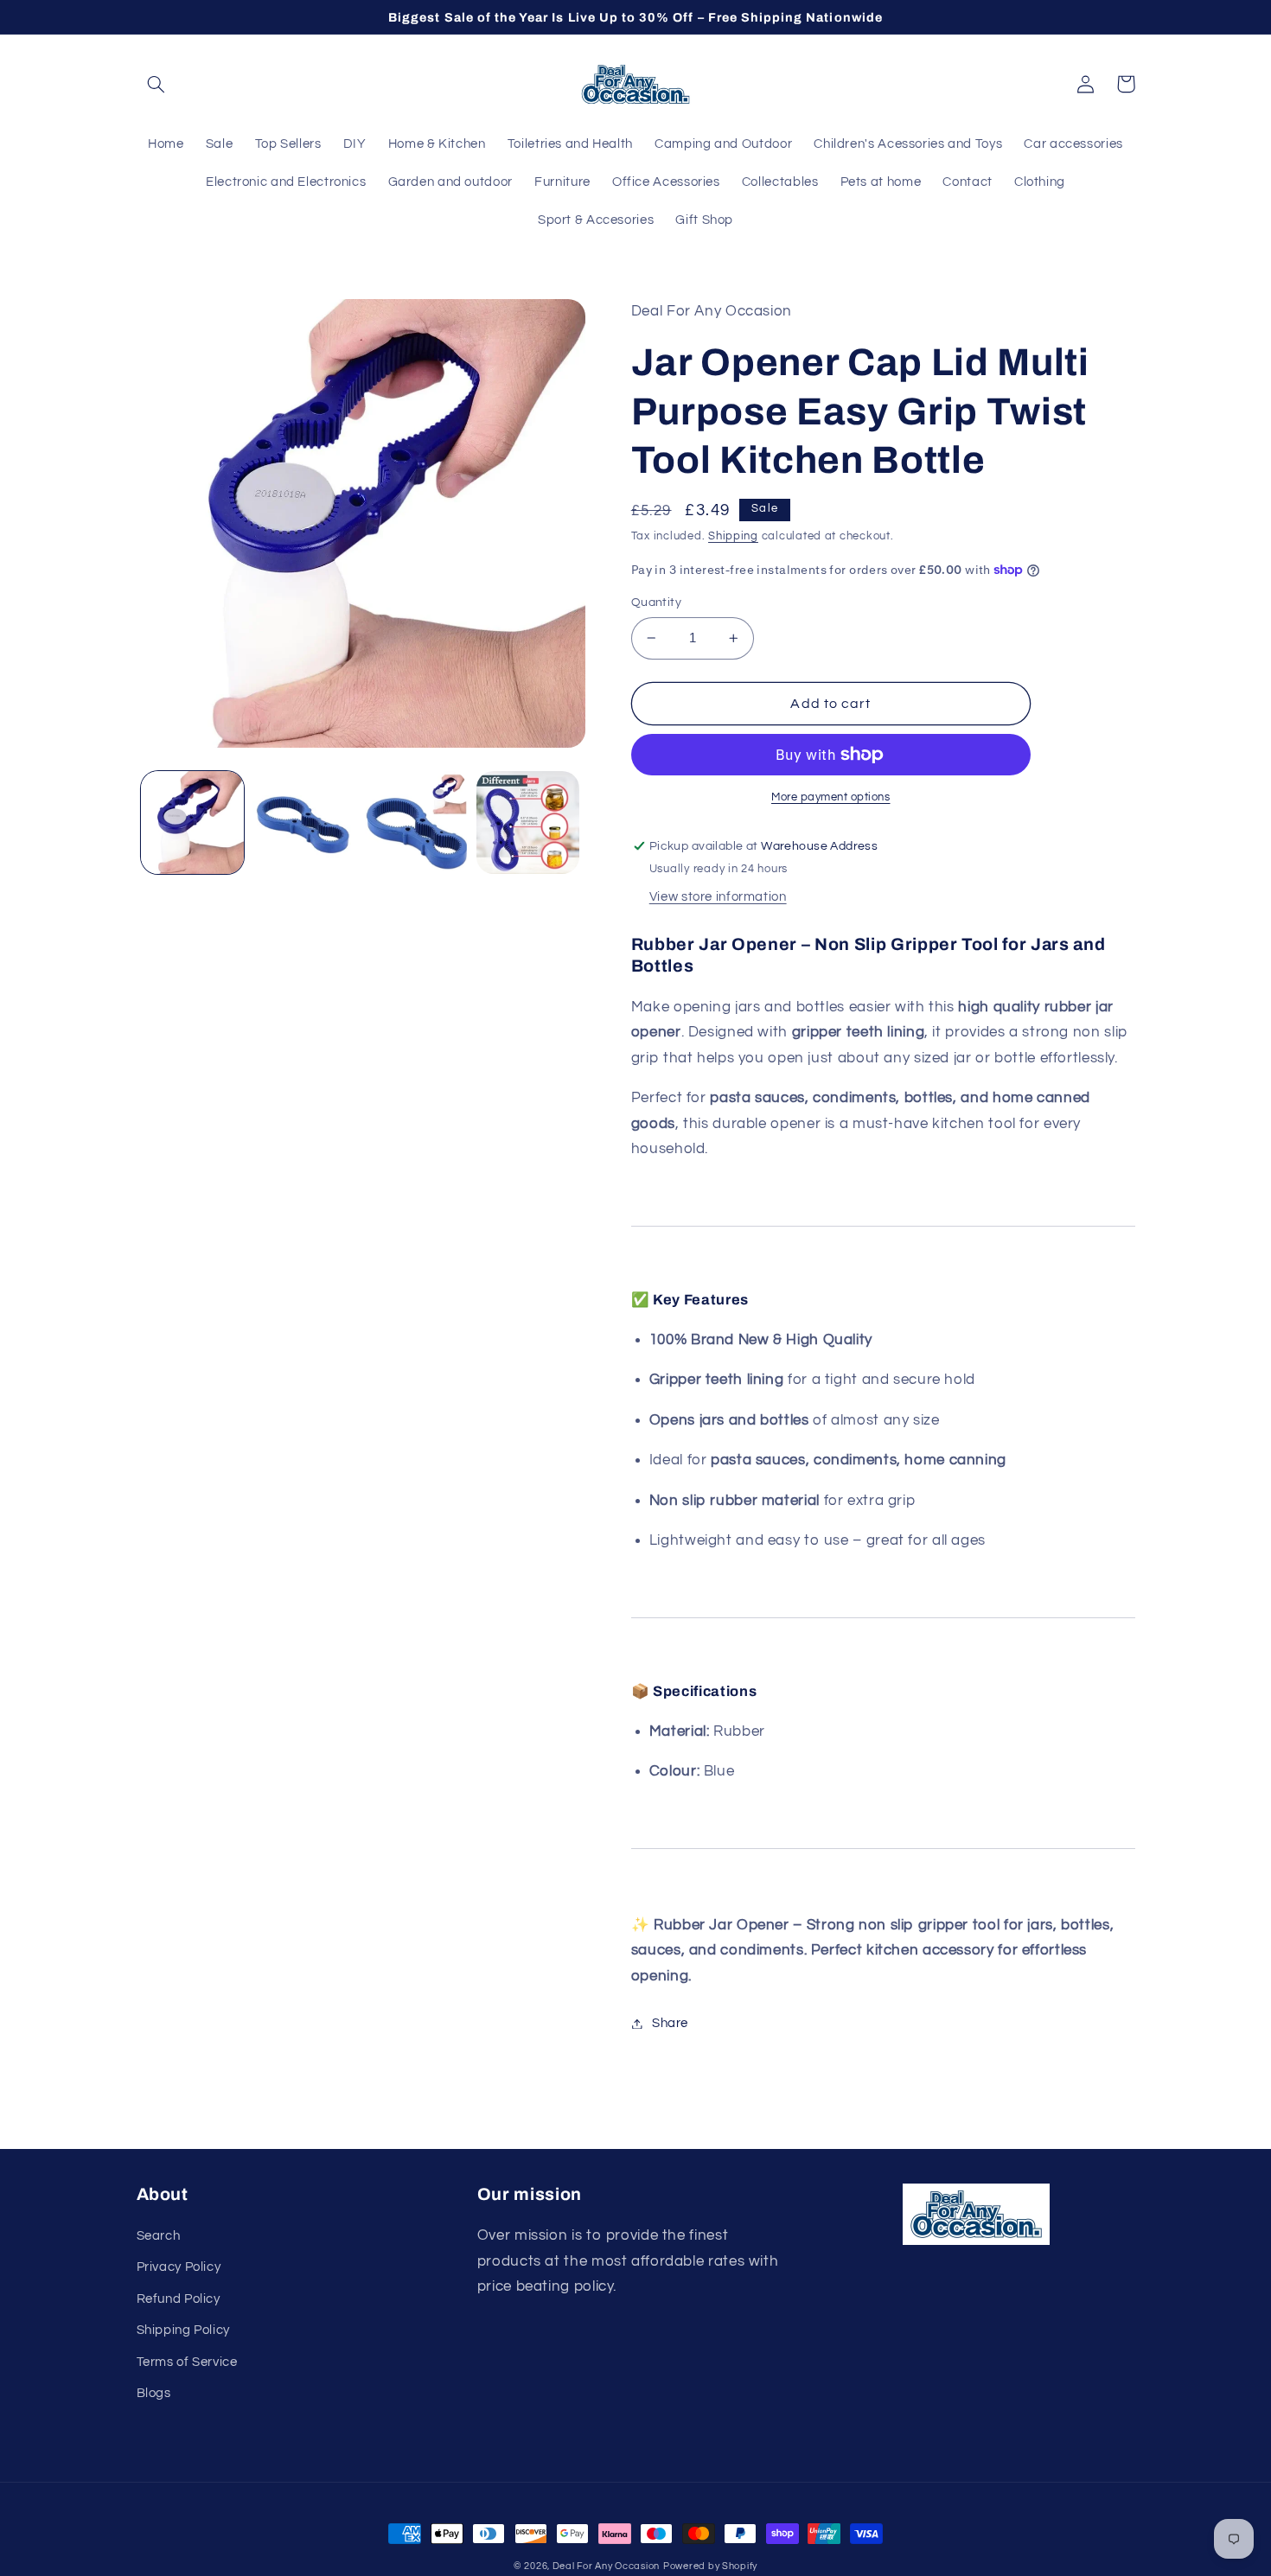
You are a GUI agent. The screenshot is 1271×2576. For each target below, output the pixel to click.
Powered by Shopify (710, 2566)
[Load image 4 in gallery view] (528, 823)
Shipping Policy (183, 2330)
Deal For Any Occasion (606, 2566)
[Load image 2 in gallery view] (304, 823)
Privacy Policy (179, 2267)
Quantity (656, 603)
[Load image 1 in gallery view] (192, 823)
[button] (156, 84)
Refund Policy (179, 2299)
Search (159, 2236)
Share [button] (670, 2023)
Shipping (733, 536)
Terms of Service (187, 2362)
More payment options (831, 797)
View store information (718, 897)
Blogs (154, 2393)
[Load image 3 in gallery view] (416, 823)
